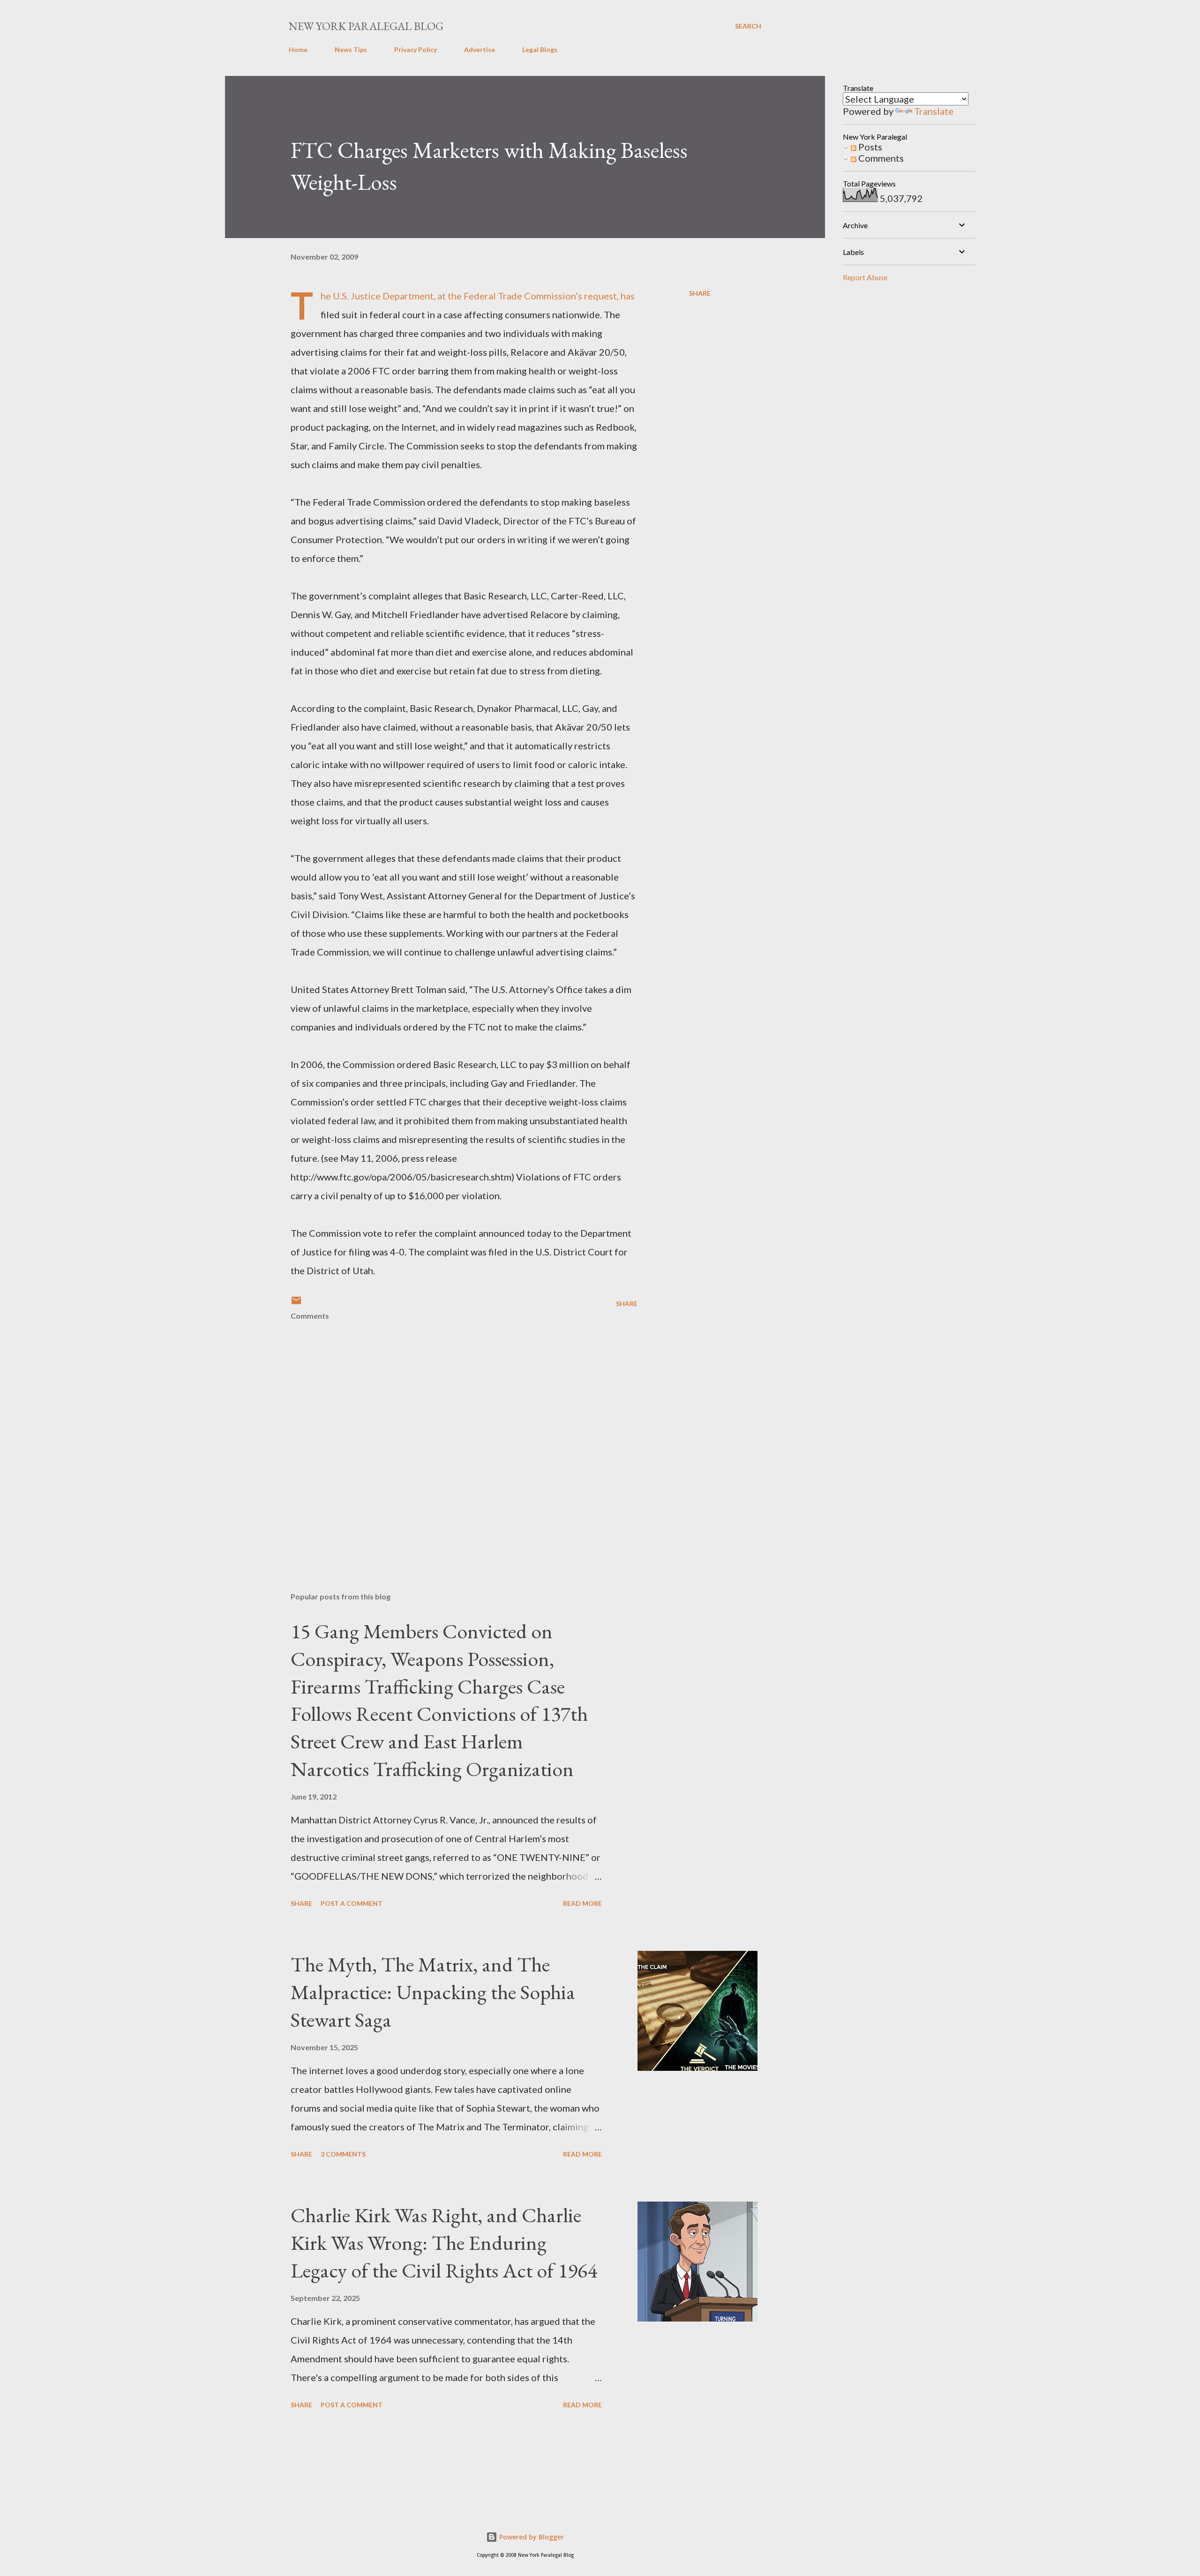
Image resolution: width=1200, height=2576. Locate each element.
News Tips (351, 49)
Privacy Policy (416, 49)
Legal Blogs (540, 49)
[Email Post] (296, 1303)
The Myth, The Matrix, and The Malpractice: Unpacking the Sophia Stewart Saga (433, 1992)
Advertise (480, 49)
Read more (582, 1903)
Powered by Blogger (531, 2537)
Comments (880, 158)
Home (298, 49)
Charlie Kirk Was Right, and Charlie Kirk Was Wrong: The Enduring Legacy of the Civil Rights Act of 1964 (444, 2242)
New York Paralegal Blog (366, 26)
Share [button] (700, 293)
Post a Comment (352, 1903)
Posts (869, 147)
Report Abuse (865, 277)
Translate (934, 111)
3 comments (343, 2154)
